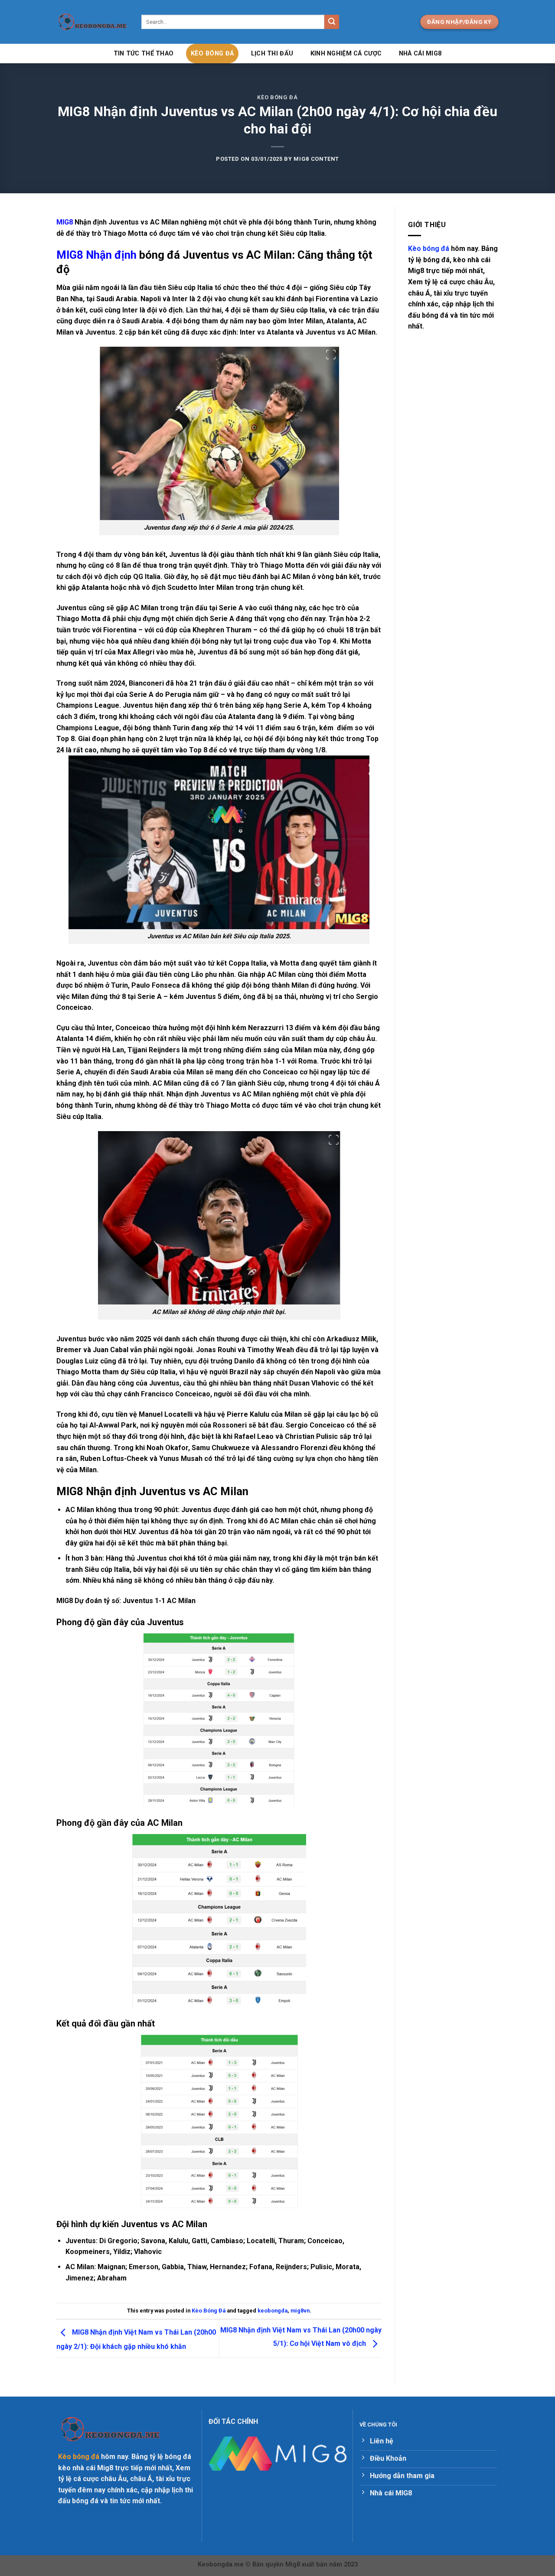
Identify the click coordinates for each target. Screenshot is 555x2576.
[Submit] (332, 22)
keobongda (273, 2311)
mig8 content (316, 159)
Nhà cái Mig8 (420, 54)
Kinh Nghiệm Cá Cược (346, 54)
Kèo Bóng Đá (212, 54)
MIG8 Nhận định (96, 255)
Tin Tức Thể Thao (144, 54)
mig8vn (300, 2311)
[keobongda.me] (92, 22)
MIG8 (65, 222)
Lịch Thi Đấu (272, 54)
